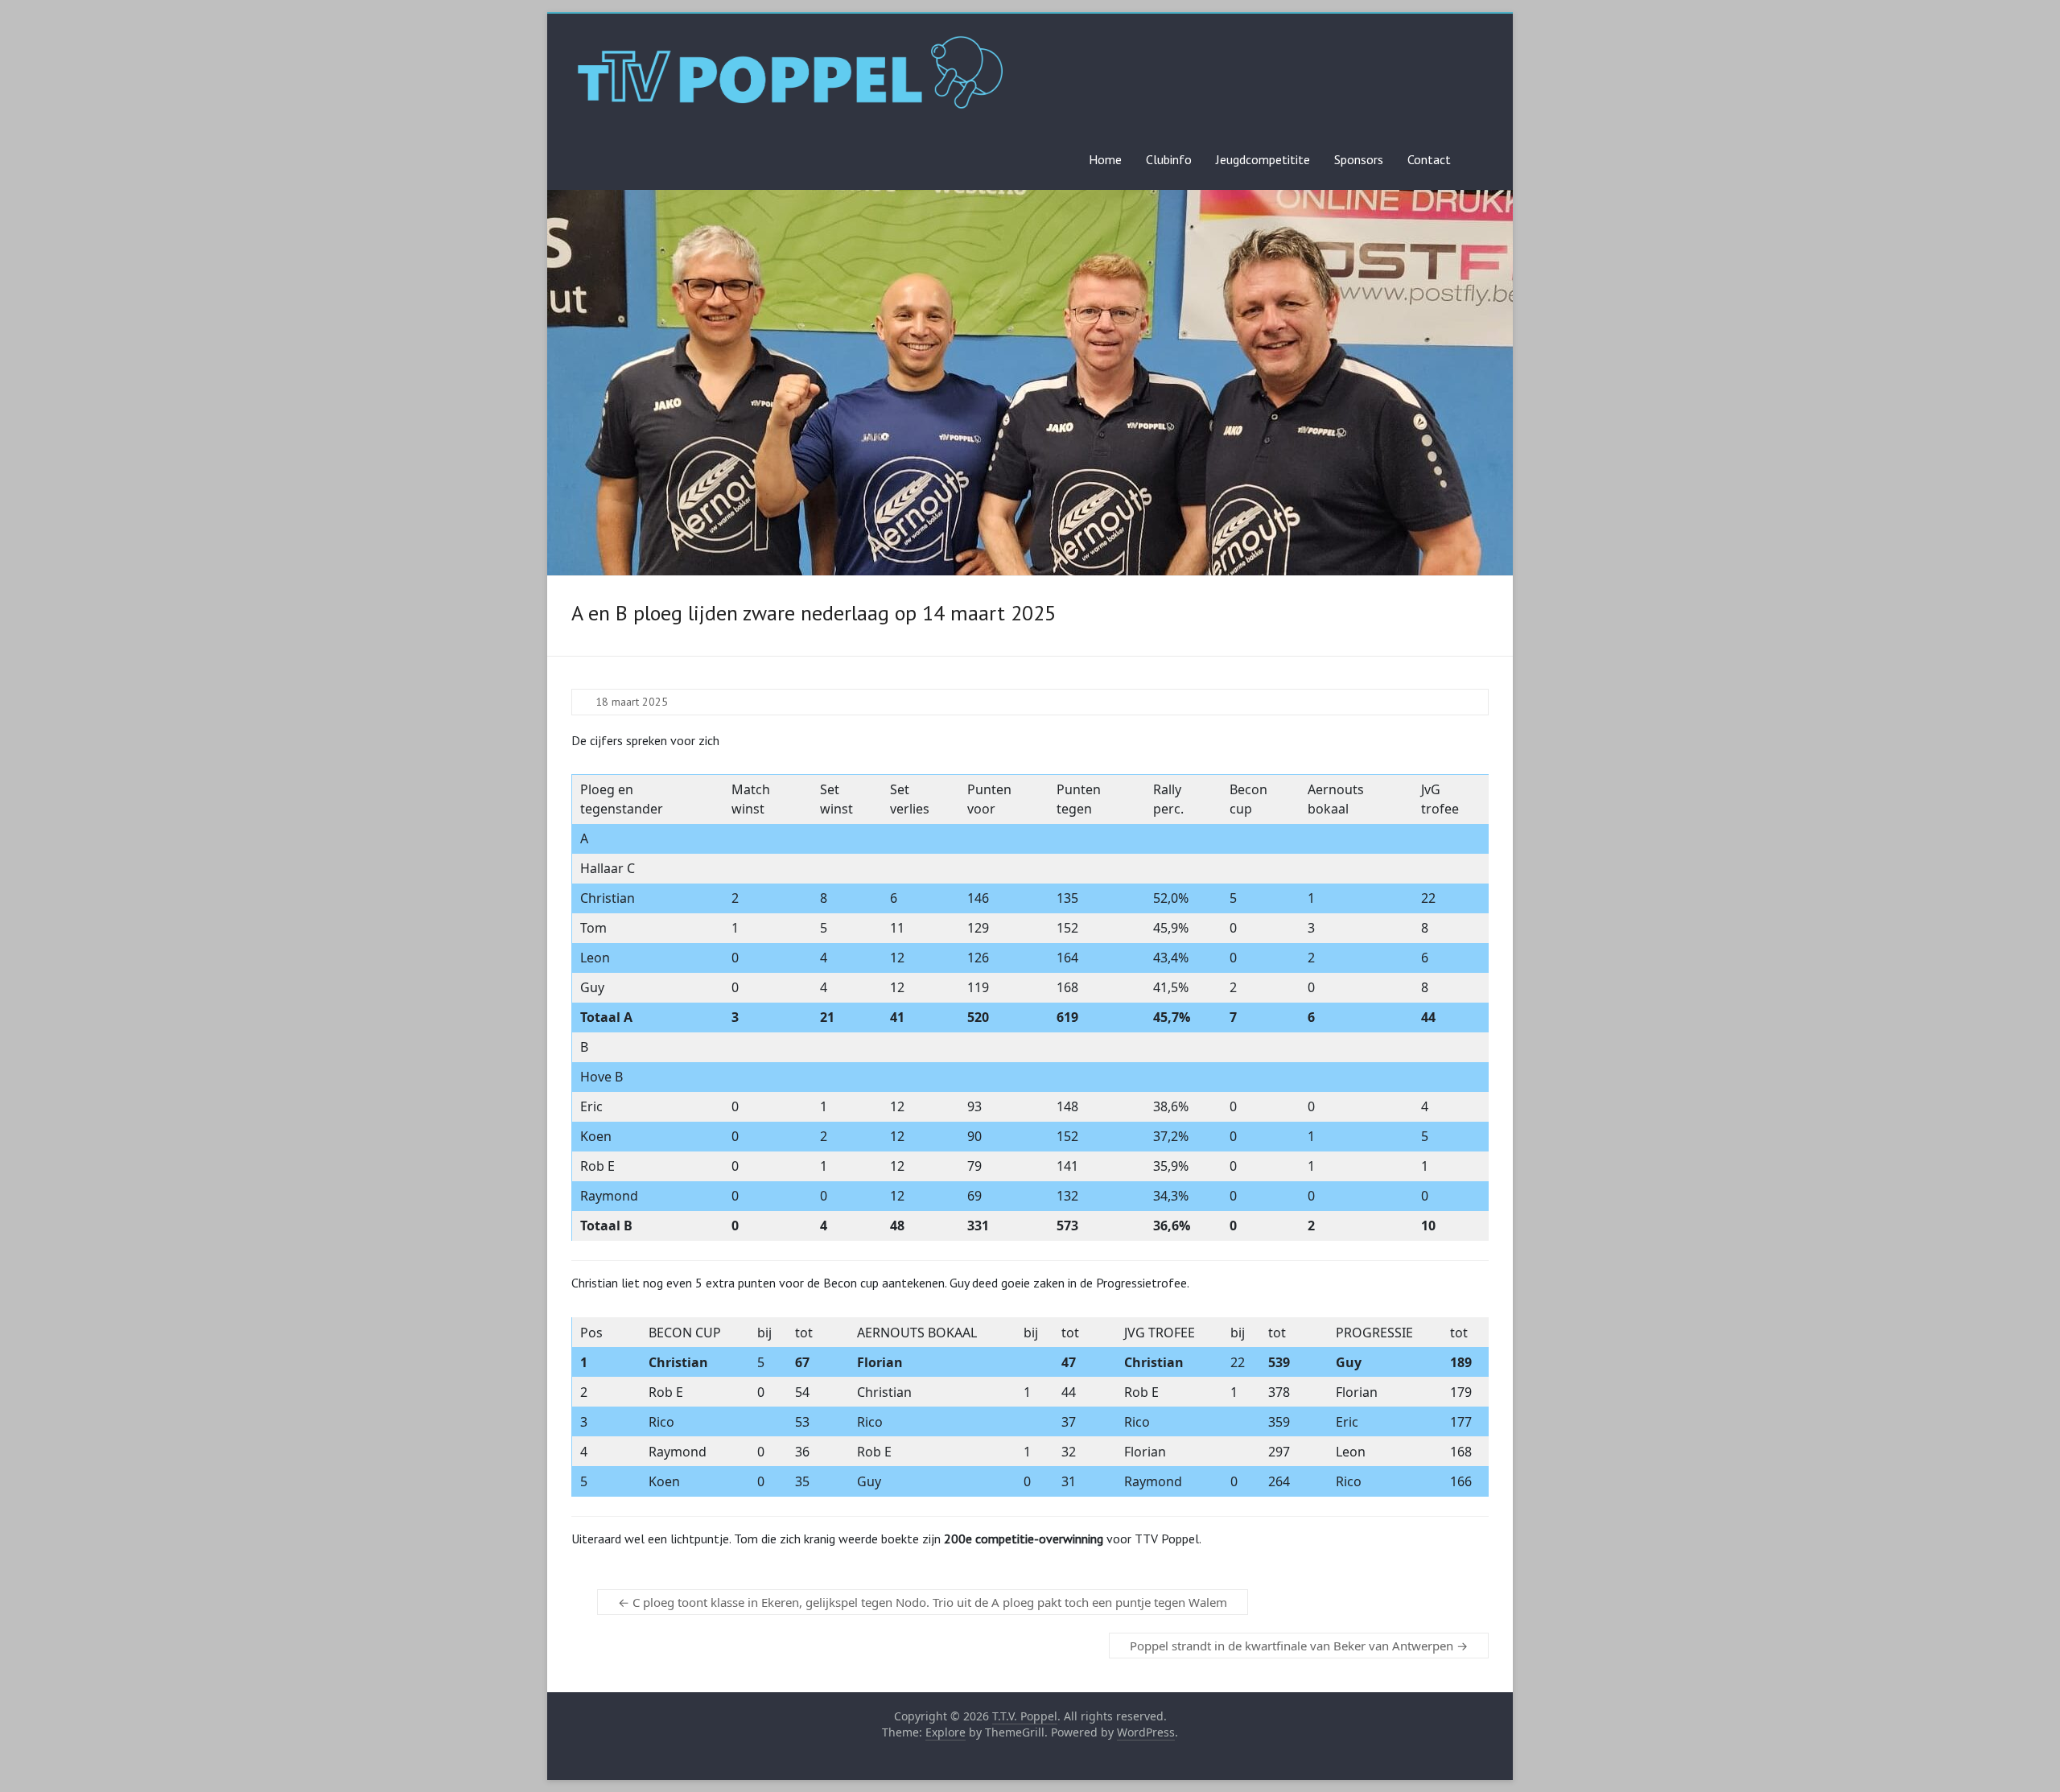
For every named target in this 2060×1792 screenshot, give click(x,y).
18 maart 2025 (632, 702)
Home (1105, 159)
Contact (1429, 159)
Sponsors (1359, 159)
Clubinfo (1169, 159)
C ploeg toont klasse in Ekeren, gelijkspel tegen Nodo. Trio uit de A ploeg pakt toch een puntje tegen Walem (923, 1602)
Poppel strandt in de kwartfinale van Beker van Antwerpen (1299, 1646)
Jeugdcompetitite (1263, 159)
